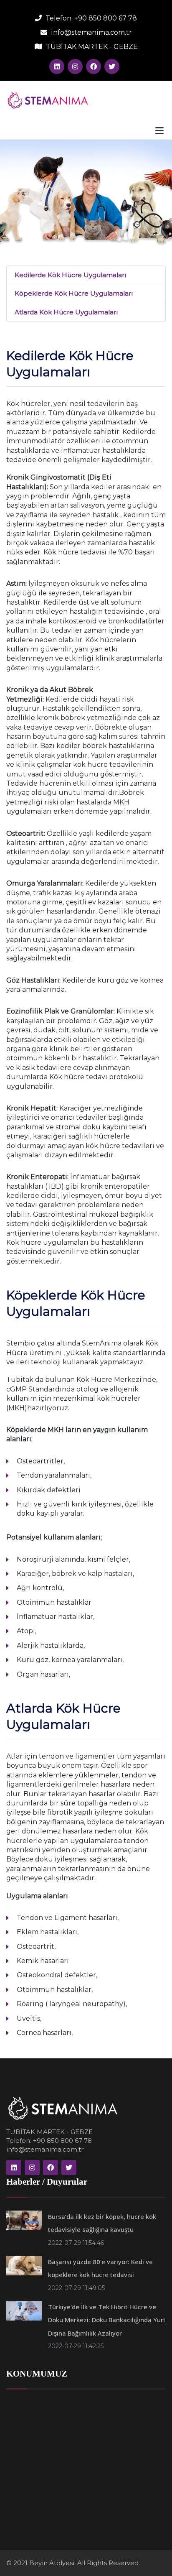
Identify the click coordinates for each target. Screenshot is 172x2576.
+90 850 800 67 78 (106, 18)
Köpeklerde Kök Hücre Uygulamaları (74, 293)
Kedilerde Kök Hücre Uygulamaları (70, 275)
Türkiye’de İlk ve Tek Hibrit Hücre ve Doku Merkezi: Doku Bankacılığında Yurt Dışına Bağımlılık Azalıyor (107, 2320)
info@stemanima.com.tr (91, 32)
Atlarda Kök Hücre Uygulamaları (66, 312)
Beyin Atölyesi (52, 2563)
